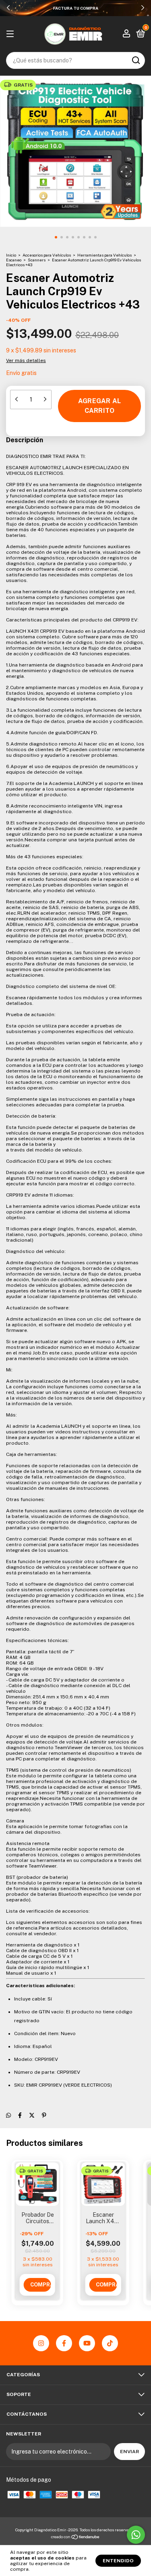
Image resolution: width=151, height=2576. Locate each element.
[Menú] (11, 34)
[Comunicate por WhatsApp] (136, 2535)
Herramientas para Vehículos (104, 255)
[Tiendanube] (75, 2538)
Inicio (11, 255)
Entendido (118, 2561)
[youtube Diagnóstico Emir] (87, 2343)
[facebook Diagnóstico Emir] (64, 2343)
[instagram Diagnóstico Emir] (41, 2343)
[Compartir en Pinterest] (44, 2115)
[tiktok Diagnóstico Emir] (110, 2343)
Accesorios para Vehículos (47, 255)
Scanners (37, 260)
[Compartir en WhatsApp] (8, 2115)
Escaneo (14, 260)
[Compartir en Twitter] (32, 2115)
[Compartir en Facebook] (20, 2115)
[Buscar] (135, 60)
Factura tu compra (76, 8)
